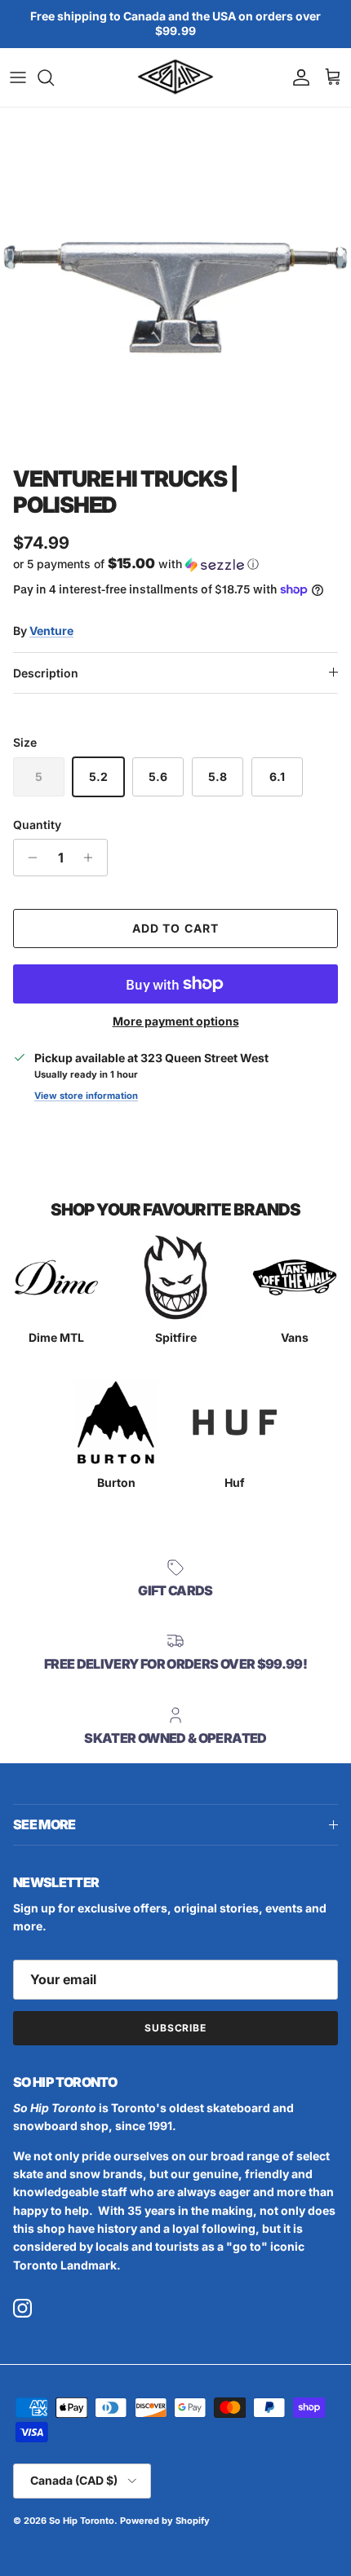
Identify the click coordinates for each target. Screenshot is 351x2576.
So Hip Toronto (82, 2521)
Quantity (37, 825)
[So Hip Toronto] (175, 77)
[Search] (54, 77)
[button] (175, 564)
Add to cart (175, 928)
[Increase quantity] (93, 858)
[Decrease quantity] (28, 858)
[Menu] (18, 77)
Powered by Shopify (165, 2521)
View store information (86, 1096)
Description (46, 673)
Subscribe (176, 2028)
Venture (51, 631)
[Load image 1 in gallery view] (175, 283)
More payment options (176, 1021)
